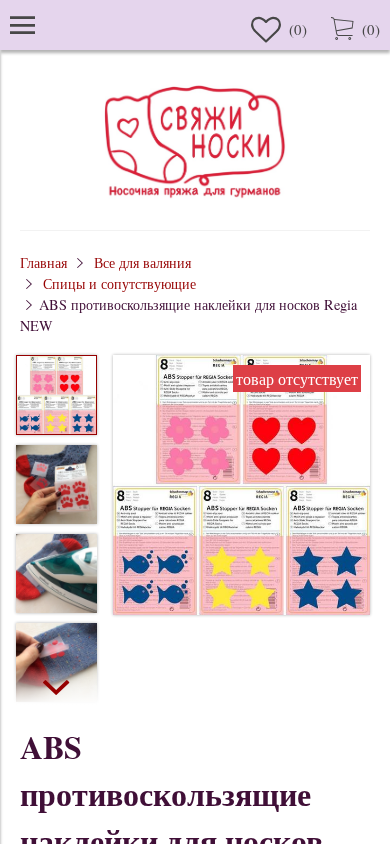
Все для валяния (142, 262)
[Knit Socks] (195, 200)
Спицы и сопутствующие (119, 283)
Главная (43, 262)
